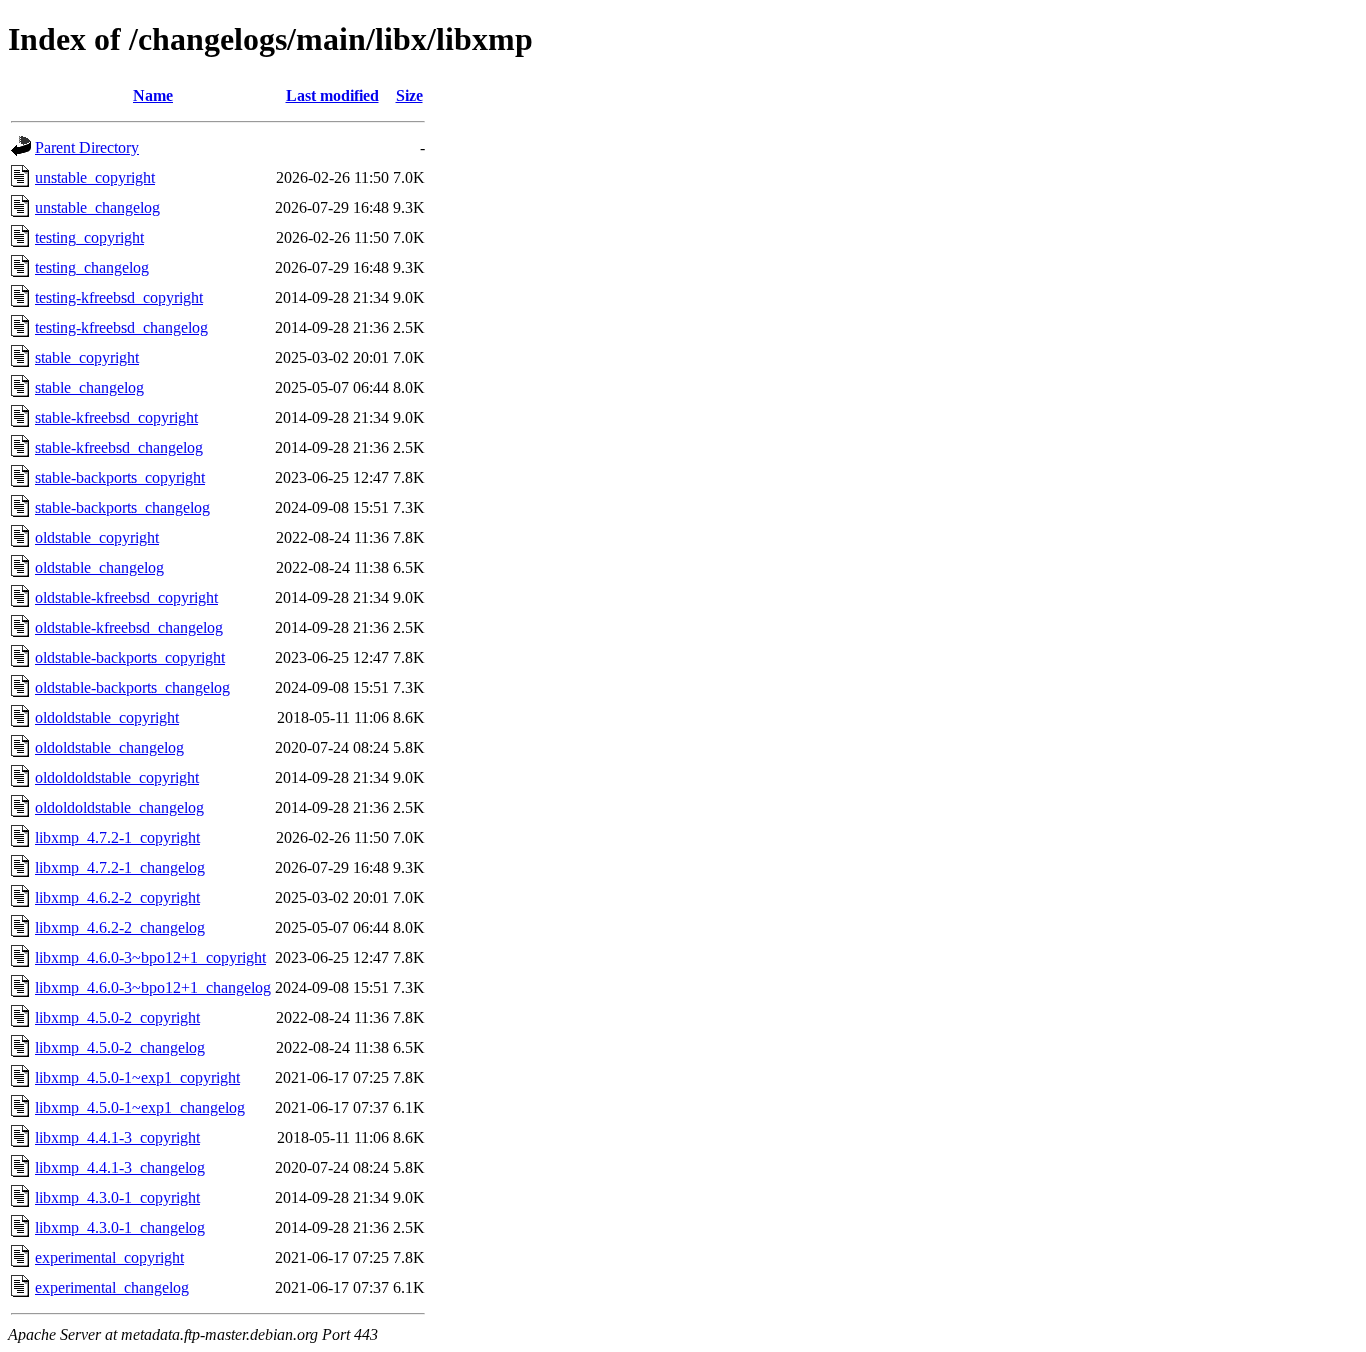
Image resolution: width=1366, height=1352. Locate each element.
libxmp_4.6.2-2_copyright (117, 897)
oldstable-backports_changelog (132, 687)
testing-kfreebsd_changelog (121, 327)
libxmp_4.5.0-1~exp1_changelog (140, 1107)
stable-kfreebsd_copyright (116, 417)
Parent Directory (87, 147)
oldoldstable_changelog (109, 747)
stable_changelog (89, 387)
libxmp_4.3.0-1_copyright (117, 1197)
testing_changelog (92, 267)
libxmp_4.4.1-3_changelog (120, 1167)
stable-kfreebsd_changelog (119, 447)
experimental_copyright (109, 1257)
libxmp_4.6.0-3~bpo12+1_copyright (150, 957)
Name (153, 95)
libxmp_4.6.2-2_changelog (120, 927)
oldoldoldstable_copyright (117, 777)
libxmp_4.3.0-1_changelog (120, 1227)
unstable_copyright (95, 177)
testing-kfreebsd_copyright (119, 297)
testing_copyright (89, 237)
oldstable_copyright (97, 537)
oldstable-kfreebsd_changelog (129, 627)
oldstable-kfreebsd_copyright (126, 597)
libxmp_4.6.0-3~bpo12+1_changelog (153, 987)
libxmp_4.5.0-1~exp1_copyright (137, 1077)
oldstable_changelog (99, 567)
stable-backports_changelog (122, 507)
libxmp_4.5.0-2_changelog (120, 1047)
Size (409, 95)
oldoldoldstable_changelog (119, 807)
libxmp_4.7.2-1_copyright (117, 837)
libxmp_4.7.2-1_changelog (120, 867)
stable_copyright (87, 357)
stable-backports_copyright (120, 477)
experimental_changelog (112, 1287)
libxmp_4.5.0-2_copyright (117, 1017)
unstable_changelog (97, 207)
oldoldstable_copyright (107, 717)
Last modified (332, 95)
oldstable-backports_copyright (130, 657)
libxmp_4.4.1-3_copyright (117, 1137)
